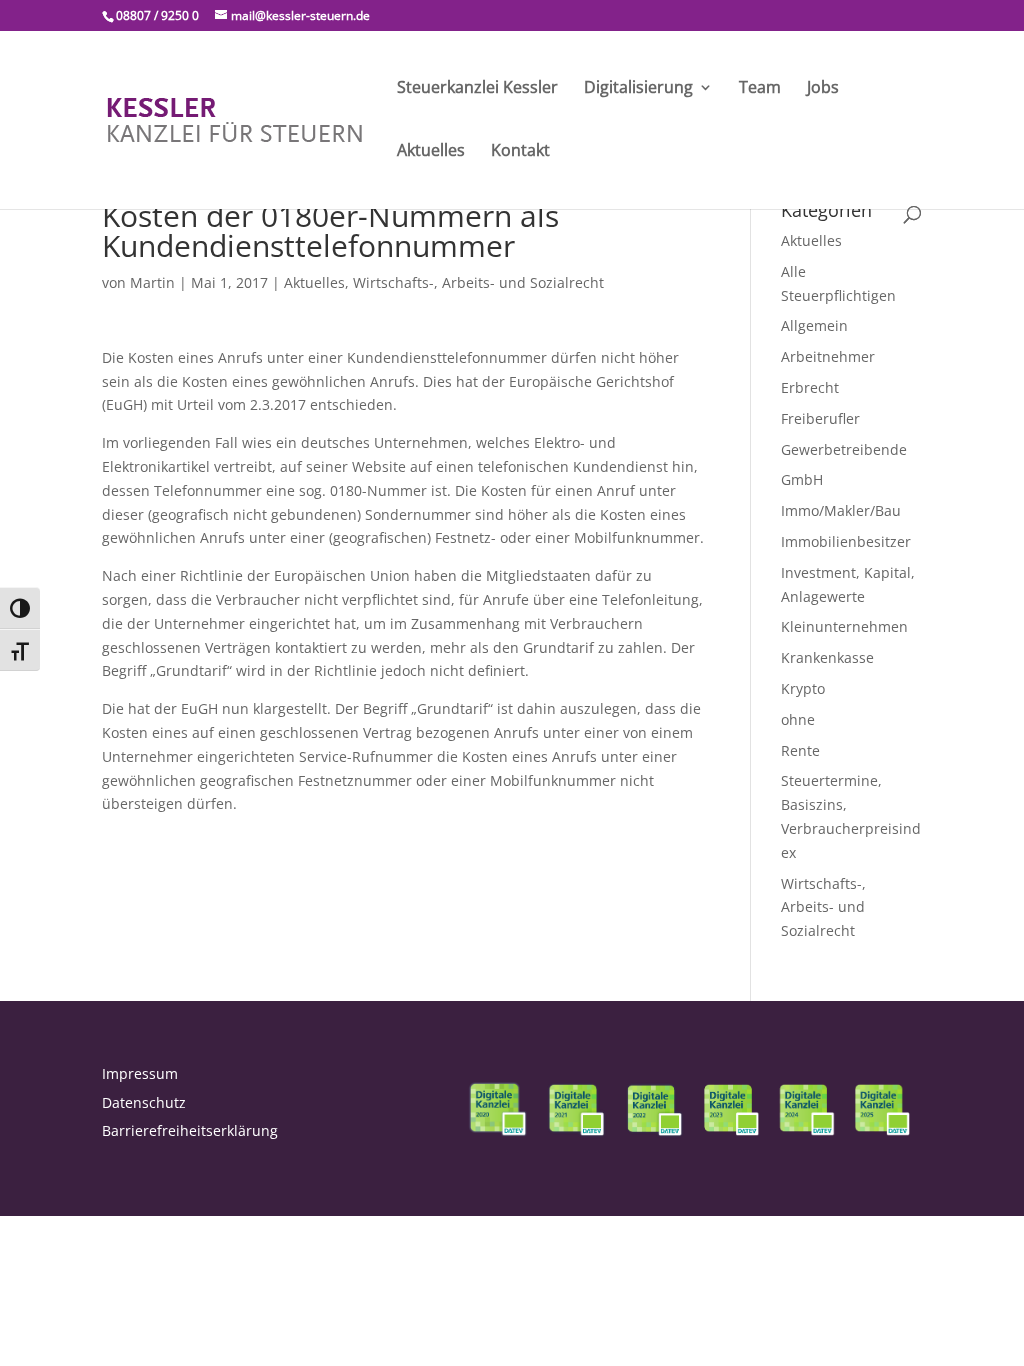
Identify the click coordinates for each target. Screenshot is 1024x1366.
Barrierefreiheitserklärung (190, 1130)
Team (760, 89)
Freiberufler (820, 418)
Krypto (803, 688)
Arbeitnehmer (828, 356)
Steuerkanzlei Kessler (477, 89)
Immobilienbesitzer (846, 541)
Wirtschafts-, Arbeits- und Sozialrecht (478, 282)
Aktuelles (431, 152)
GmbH (802, 479)
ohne (798, 719)
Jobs (823, 89)
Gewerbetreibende (844, 449)
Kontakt (520, 152)
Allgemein (814, 325)
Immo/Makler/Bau (841, 510)
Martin (152, 282)
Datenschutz (144, 1102)
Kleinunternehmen (844, 626)
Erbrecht (810, 387)
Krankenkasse (827, 657)
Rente (800, 750)
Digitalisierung (638, 89)
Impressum (140, 1073)
